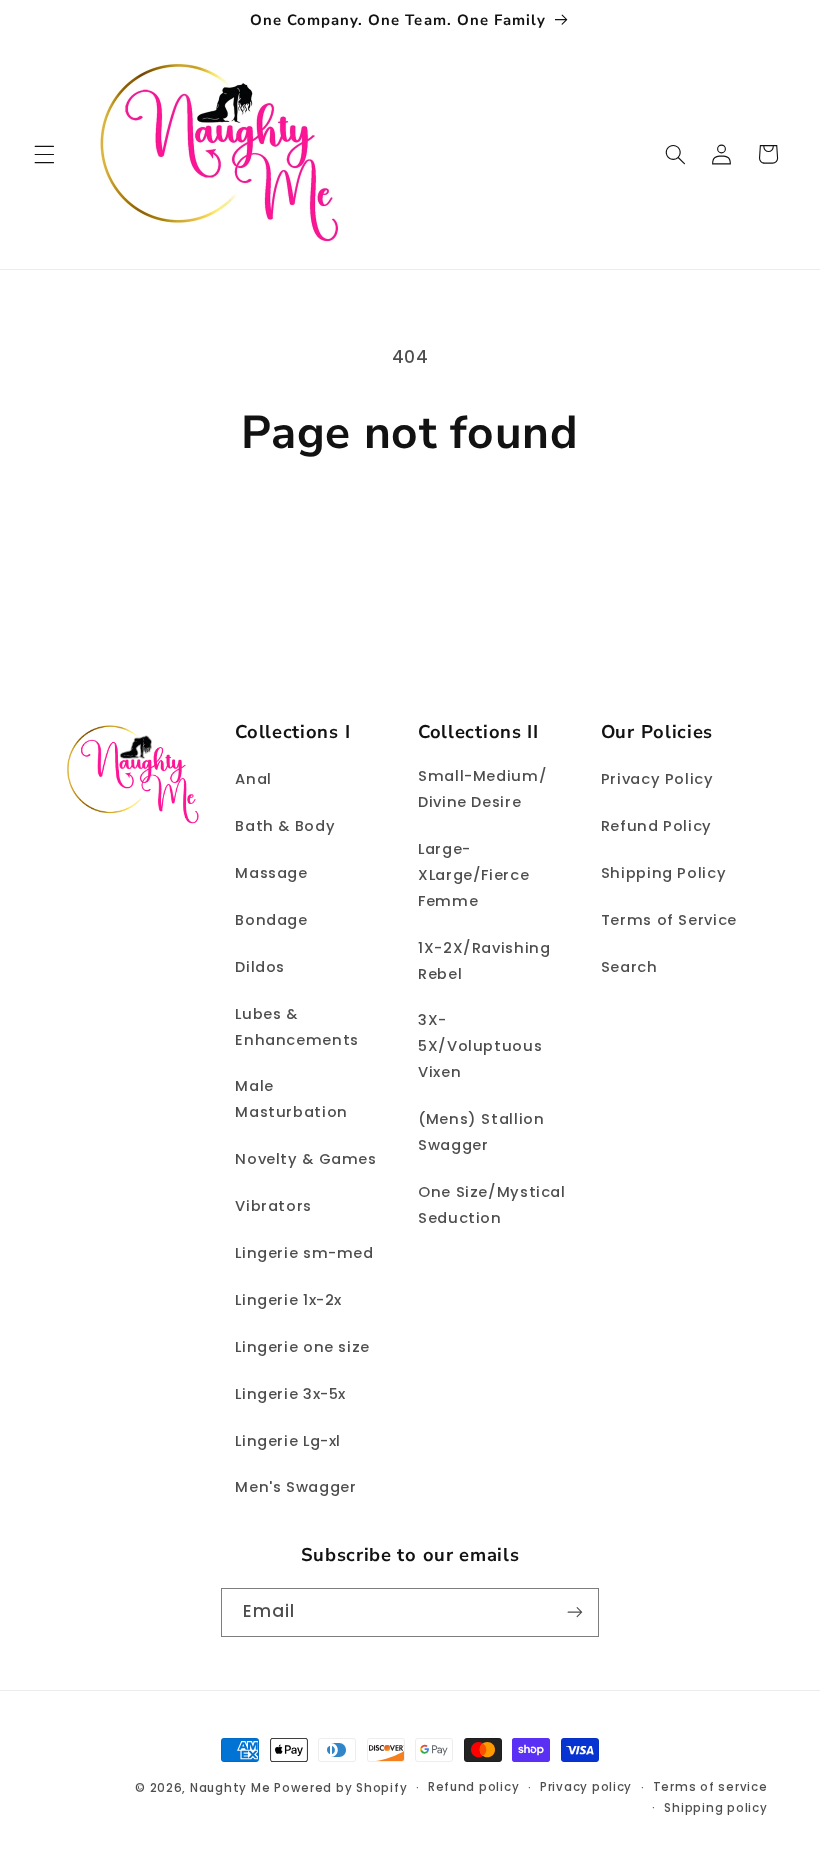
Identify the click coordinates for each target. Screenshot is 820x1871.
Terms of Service (669, 920)
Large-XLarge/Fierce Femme (473, 875)
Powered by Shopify (340, 1788)
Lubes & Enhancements (297, 1027)
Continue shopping (410, 530)
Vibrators (273, 1206)
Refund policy (474, 1787)
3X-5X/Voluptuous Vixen (480, 1046)
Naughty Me (230, 1788)
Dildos (260, 967)
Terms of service (710, 1787)
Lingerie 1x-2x (288, 1300)
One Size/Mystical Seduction (492, 1205)
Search (629, 967)
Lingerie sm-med (304, 1253)
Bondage (271, 920)
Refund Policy (656, 826)
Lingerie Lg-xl (288, 1441)
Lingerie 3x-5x (290, 1394)
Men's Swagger (295, 1487)
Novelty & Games (305, 1159)
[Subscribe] (575, 1612)
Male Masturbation (291, 1099)
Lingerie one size (302, 1347)
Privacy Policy (657, 779)
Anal (253, 779)
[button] (44, 154)
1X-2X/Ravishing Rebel (484, 961)
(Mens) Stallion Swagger (481, 1132)
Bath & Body (285, 826)
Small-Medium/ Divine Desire (482, 789)
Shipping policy (715, 1808)
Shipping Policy (663, 873)
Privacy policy (586, 1787)
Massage (271, 873)
